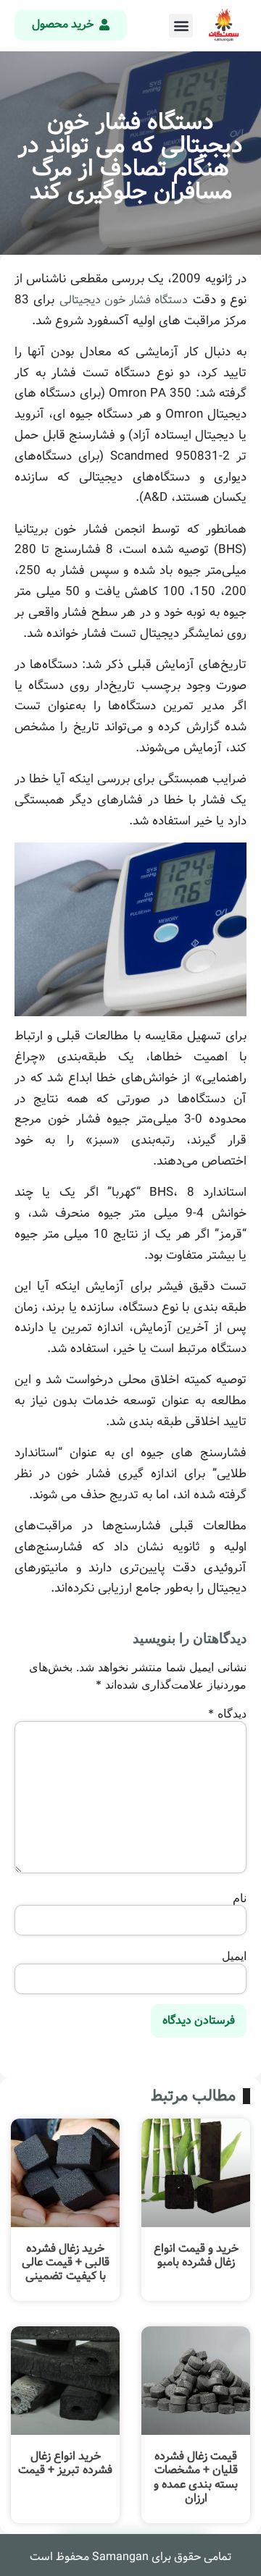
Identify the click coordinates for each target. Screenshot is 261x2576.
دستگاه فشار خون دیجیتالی (124, 300)
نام (240, 1898)
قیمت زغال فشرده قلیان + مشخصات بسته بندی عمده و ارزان (196, 2477)
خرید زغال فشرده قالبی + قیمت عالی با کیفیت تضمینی (66, 2262)
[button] (181, 26)
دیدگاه (227, 1713)
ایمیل (234, 1956)
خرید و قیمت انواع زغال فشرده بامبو (196, 2255)
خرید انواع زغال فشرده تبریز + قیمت (65, 2463)
